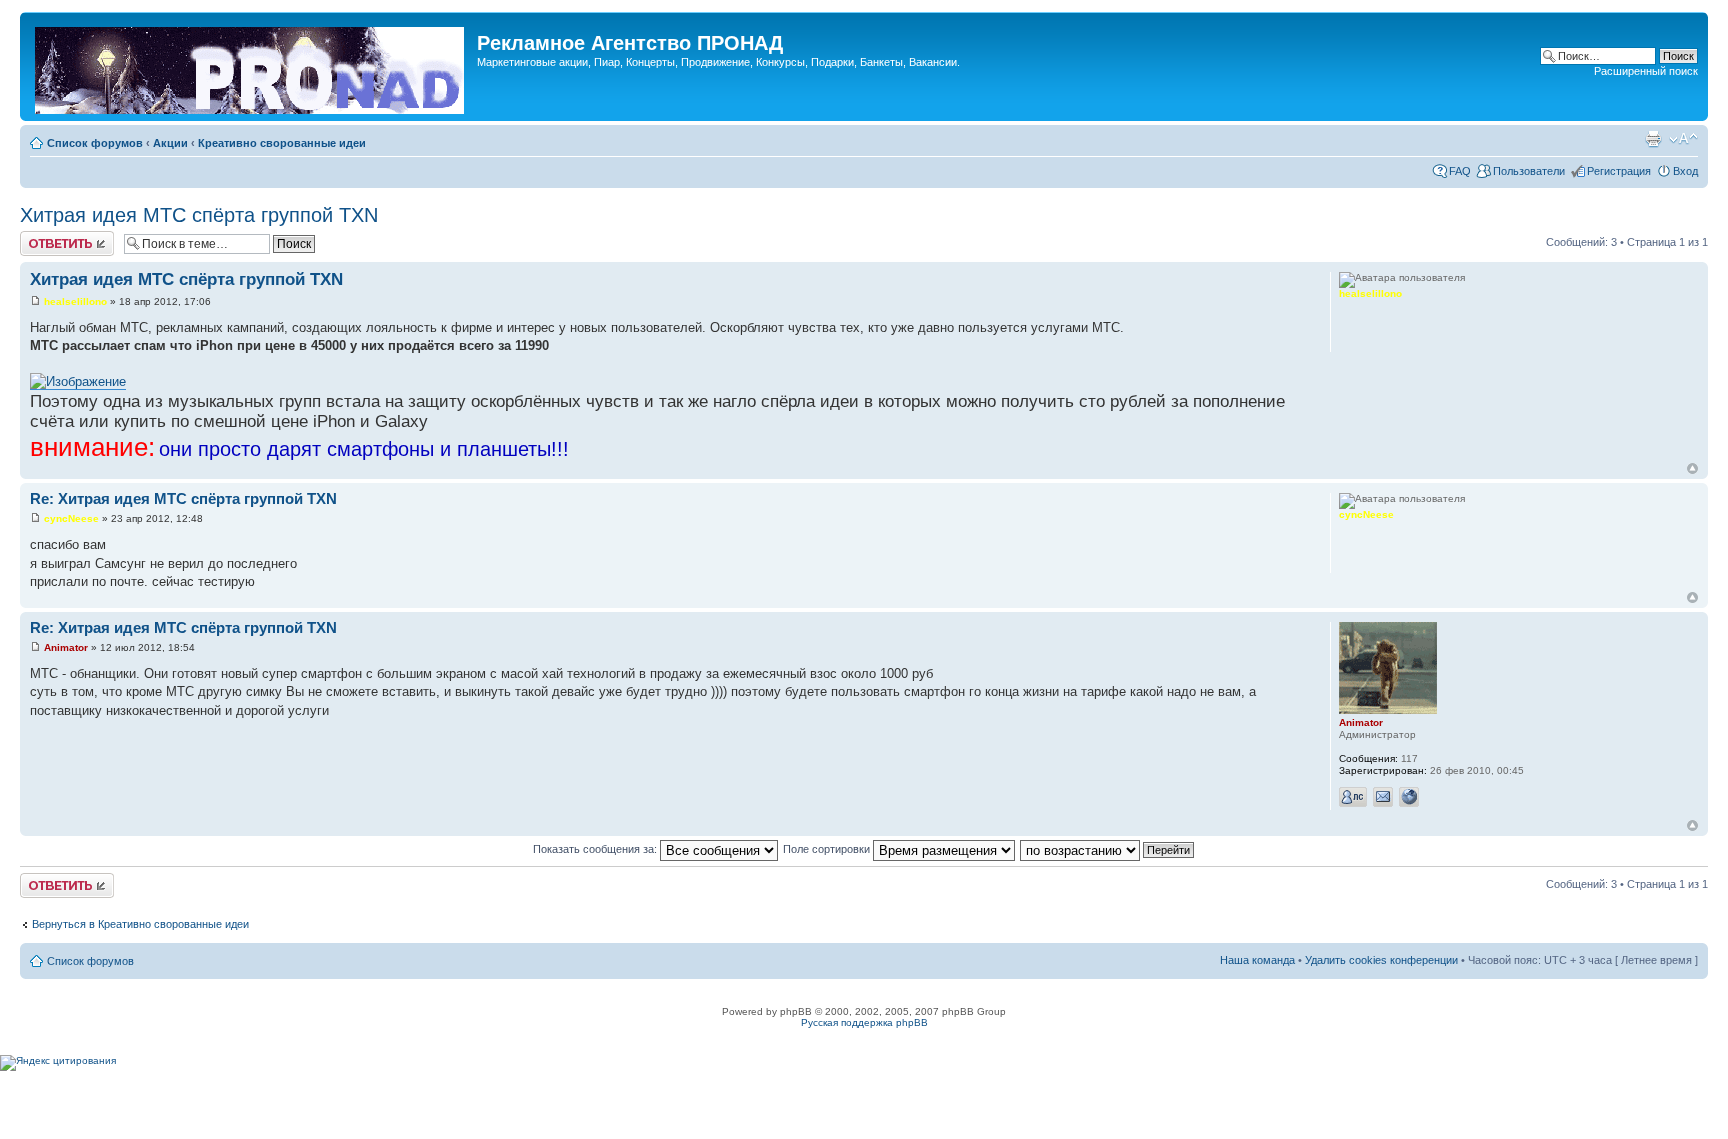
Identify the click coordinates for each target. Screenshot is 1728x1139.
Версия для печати (1653, 139)
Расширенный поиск (1646, 71)
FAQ (1460, 171)
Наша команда (1257, 960)
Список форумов (95, 143)
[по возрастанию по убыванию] (1108, 849)
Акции (170, 143)
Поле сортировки (828, 849)
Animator (66, 647)
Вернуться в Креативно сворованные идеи (140, 924)
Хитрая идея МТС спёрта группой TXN (199, 215)
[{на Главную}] (251, 66)
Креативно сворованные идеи (282, 143)
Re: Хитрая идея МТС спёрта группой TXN (183, 498)
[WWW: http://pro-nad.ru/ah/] (1409, 797)
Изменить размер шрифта (1683, 139)
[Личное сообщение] (1353, 797)
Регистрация (1619, 171)
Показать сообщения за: (596, 849)
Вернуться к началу (1692, 468)
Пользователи (1529, 171)
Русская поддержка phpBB (864, 1022)
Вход (1685, 171)
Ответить (44, 237)
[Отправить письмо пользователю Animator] (1383, 797)
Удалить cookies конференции (1381, 960)
